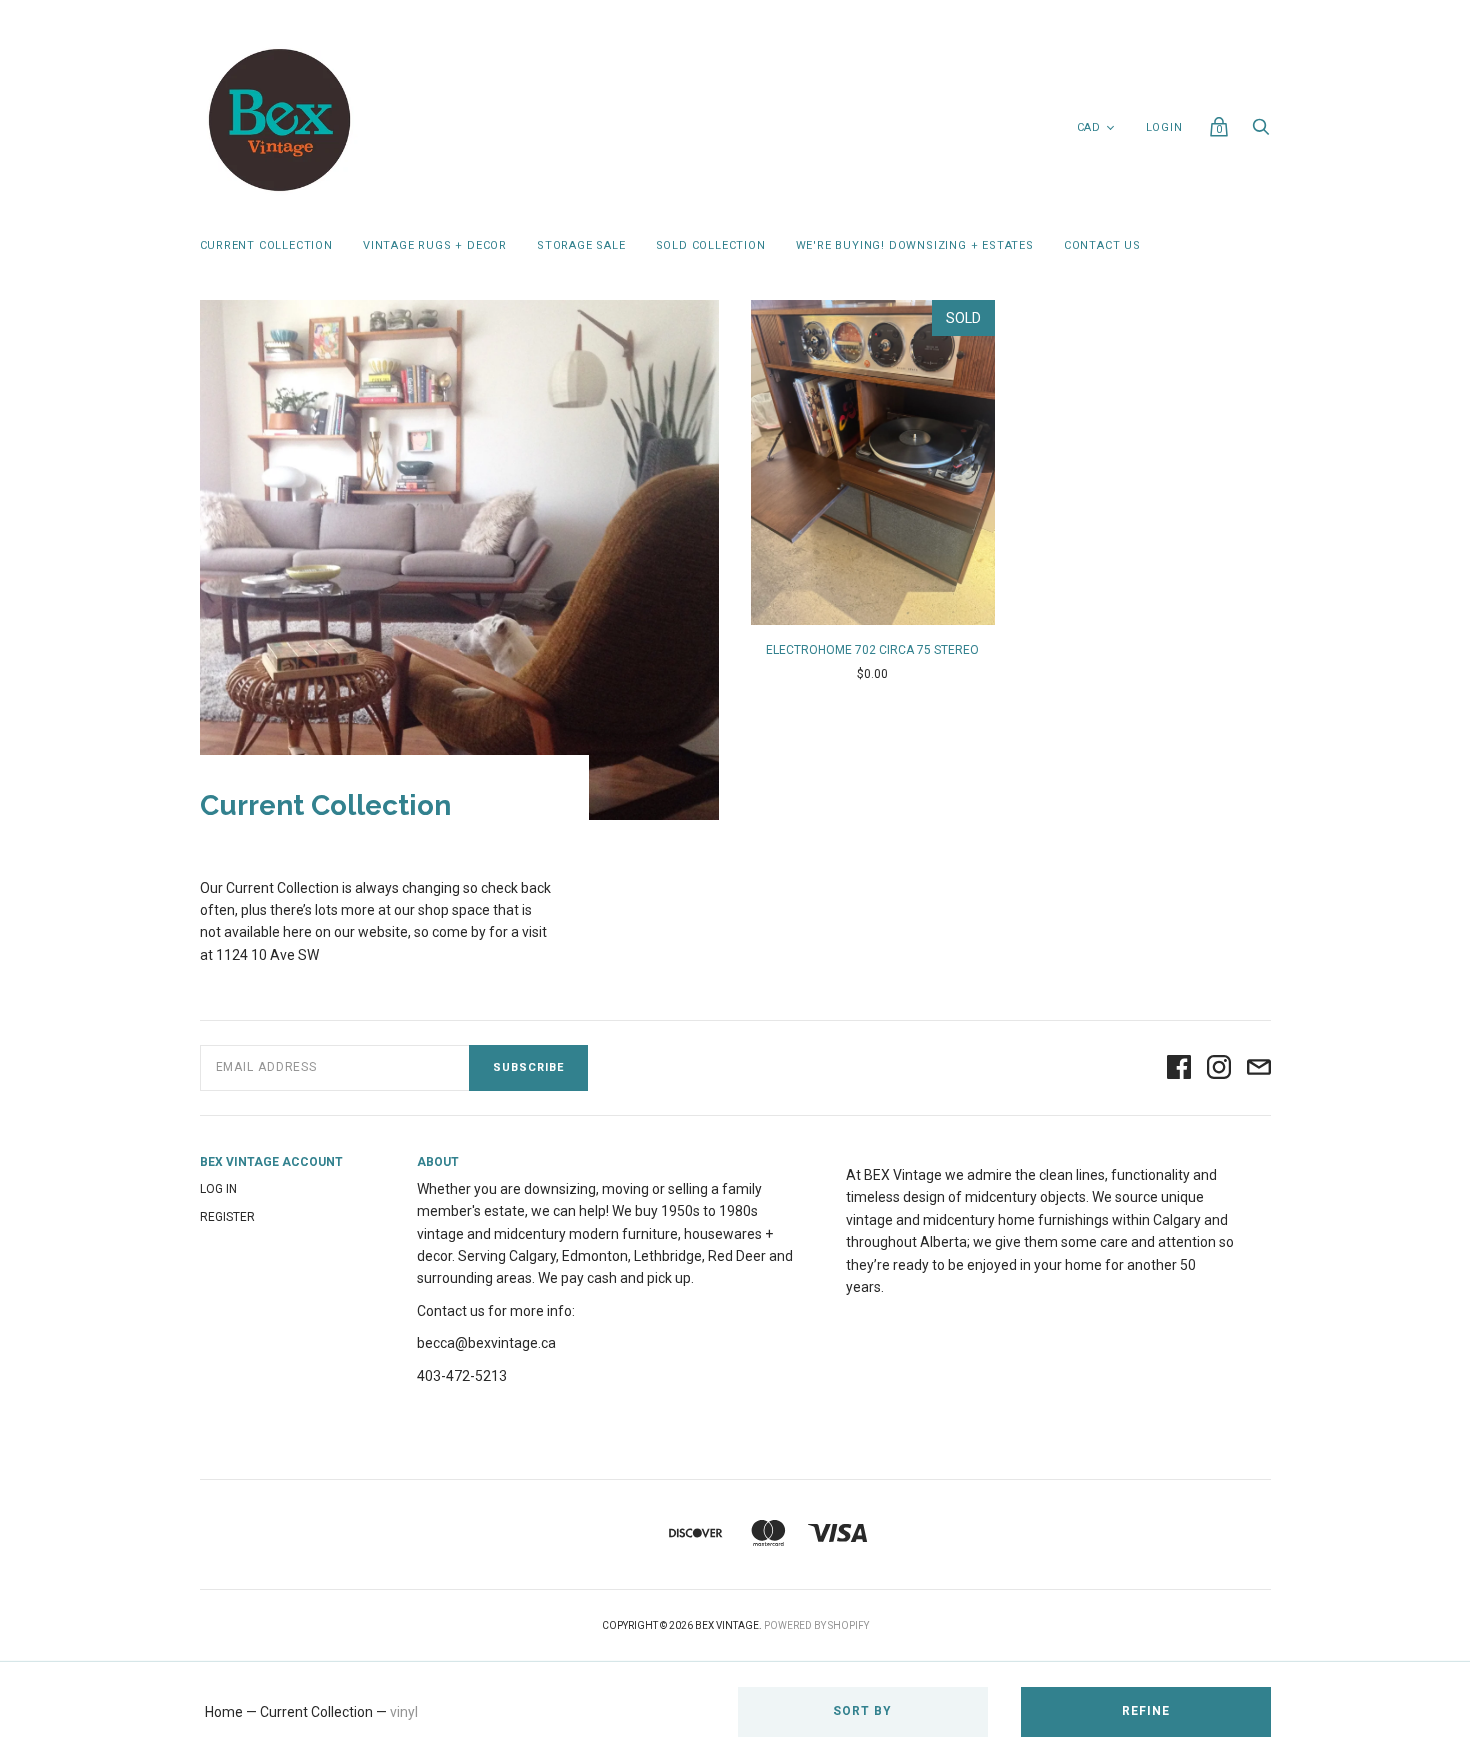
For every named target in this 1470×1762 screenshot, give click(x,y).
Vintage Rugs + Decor (435, 245)
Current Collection (266, 245)
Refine (1146, 1711)
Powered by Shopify (816, 1625)
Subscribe (528, 1067)
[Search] (1261, 132)
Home (224, 1712)
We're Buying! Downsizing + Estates (915, 245)
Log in (218, 1189)
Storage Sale (581, 245)
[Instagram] (1219, 1068)
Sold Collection (711, 245)
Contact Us (1102, 245)
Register (227, 1217)
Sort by (862, 1711)
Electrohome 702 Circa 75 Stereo (872, 650)
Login (1164, 127)
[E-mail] (1259, 1068)
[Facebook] (1179, 1068)
